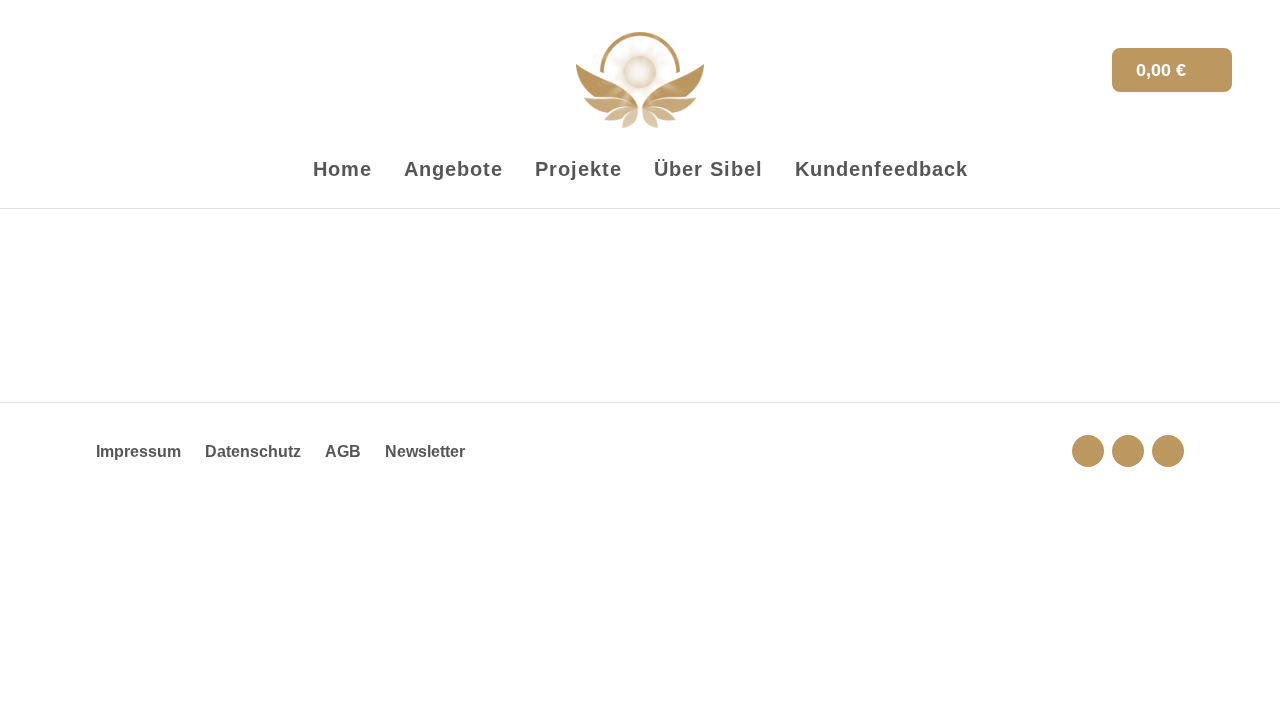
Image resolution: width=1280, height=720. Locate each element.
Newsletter (425, 451)
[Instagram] (1088, 451)
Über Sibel (708, 169)
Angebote (453, 169)
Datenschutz (253, 451)
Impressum (138, 451)
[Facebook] (1168, 451)
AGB (343, 451)
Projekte (578, 169)
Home (342, 169)
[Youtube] (1128, 451)
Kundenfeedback (881, 169)
